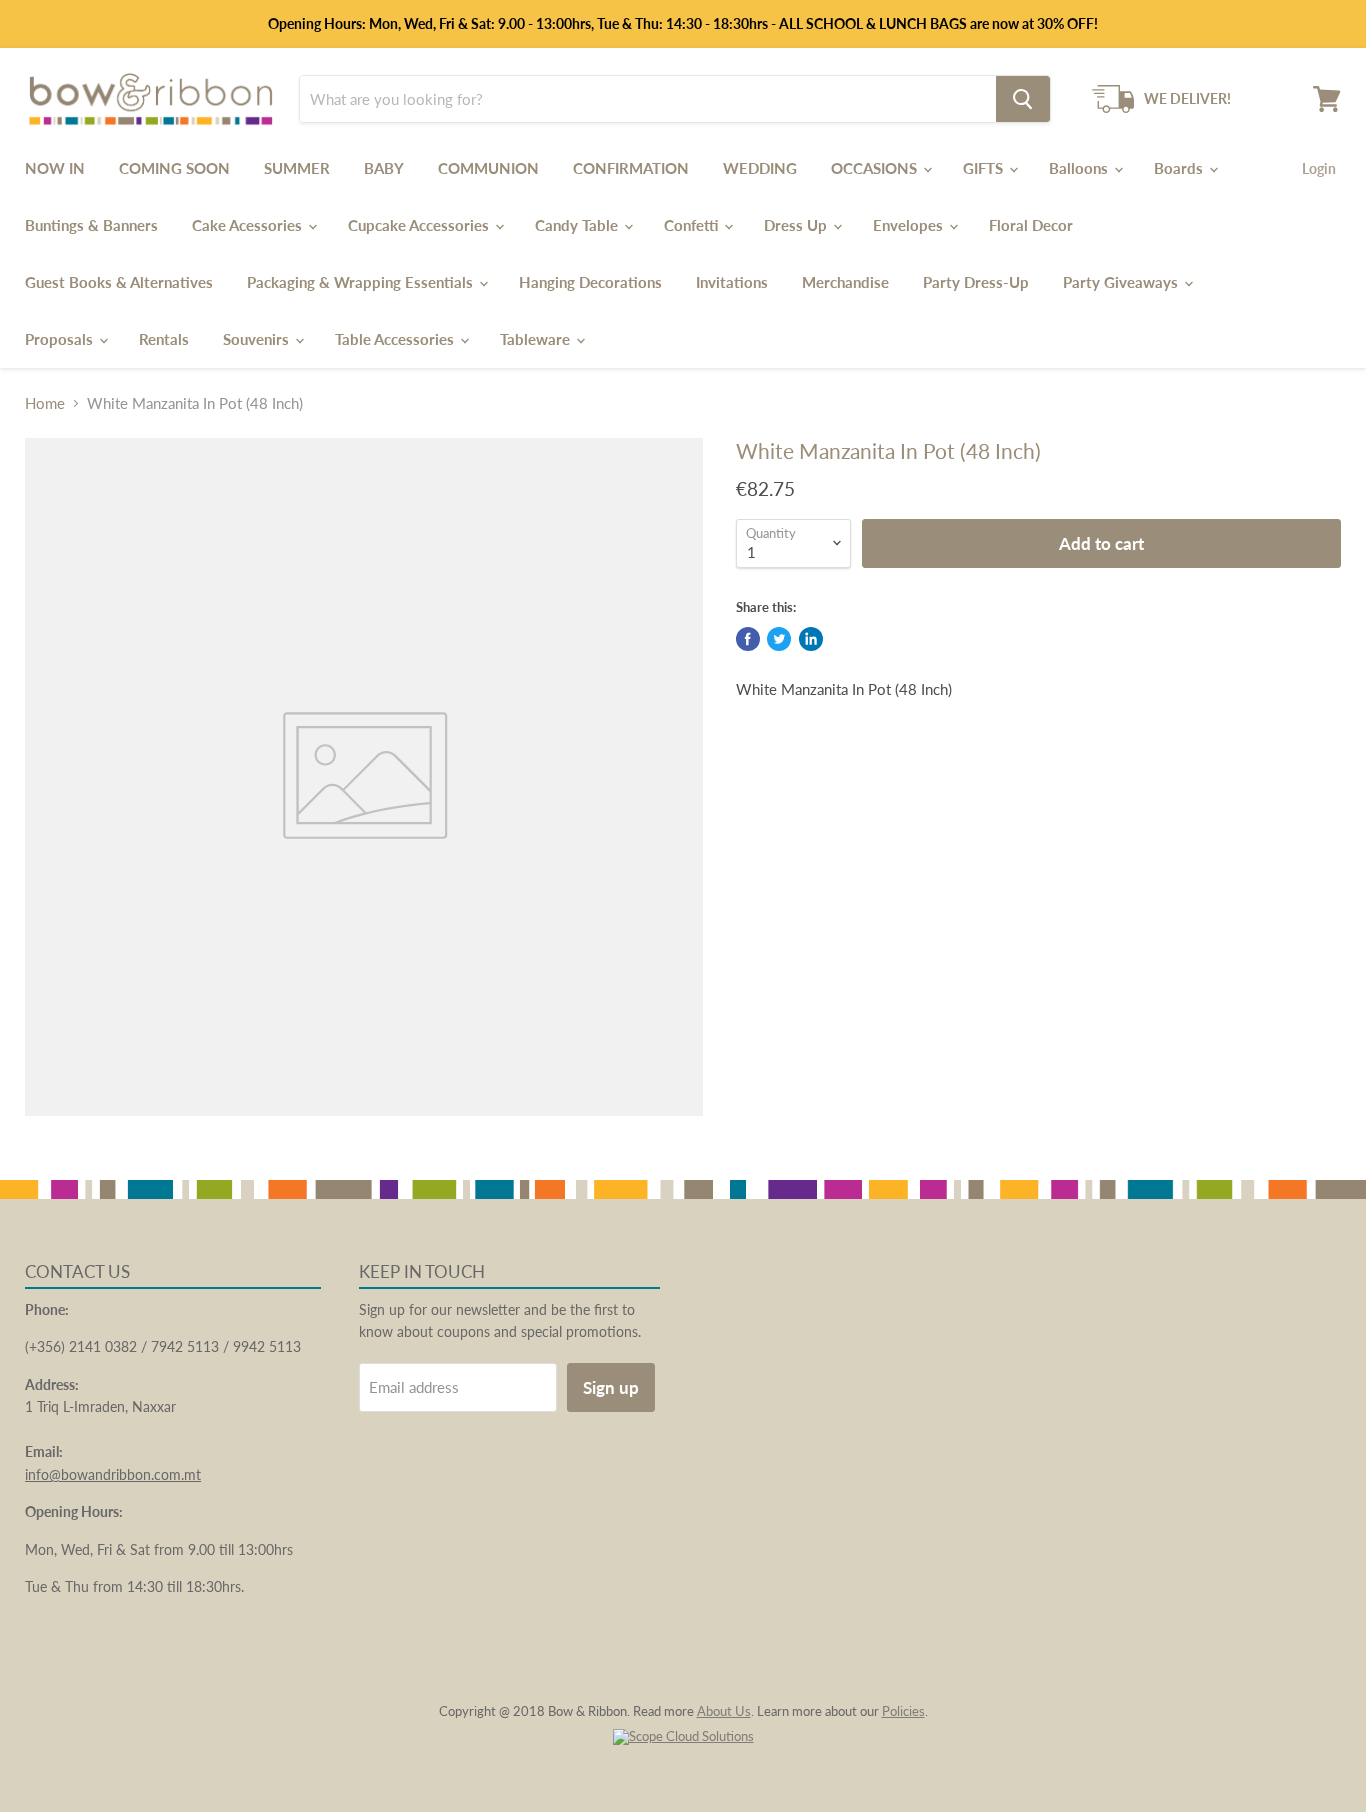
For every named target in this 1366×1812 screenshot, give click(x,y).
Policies (903, 1711)
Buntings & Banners (91, 225)
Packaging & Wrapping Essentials (362, 282)
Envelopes (910, 225)
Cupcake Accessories (420, 225)
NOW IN (55, 168)
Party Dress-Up (976, 282)
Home (45, 403)
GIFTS (985, 168)
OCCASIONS (876, 168)
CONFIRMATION (631, 168)
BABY (384, 168)
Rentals (164, 339)
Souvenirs (258, 339)
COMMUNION (488, 168)
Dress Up (797, 225)
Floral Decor (1031, 225)
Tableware (537, 339)
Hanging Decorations (590, 282)
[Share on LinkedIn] (811, 639)
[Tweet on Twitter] (779, 639)
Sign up (611, 1387)
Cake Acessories (249, 225)
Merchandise (845, 282)
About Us (724, 1711)
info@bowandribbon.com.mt (113, 1474)
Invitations (732, 282)
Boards (1180, 168)
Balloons (1080, 168)
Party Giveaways (1122, 282)
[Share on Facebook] (748, 639)
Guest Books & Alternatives (119, 282)
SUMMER (297, 168)
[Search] (1023, 99)
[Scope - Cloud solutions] (683, 1736)
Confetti (693, 225)
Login (1319, 168)
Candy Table (578, 225)
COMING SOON (174, 168)
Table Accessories (396, 339)
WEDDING (760, 168)
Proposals (61, 339)
